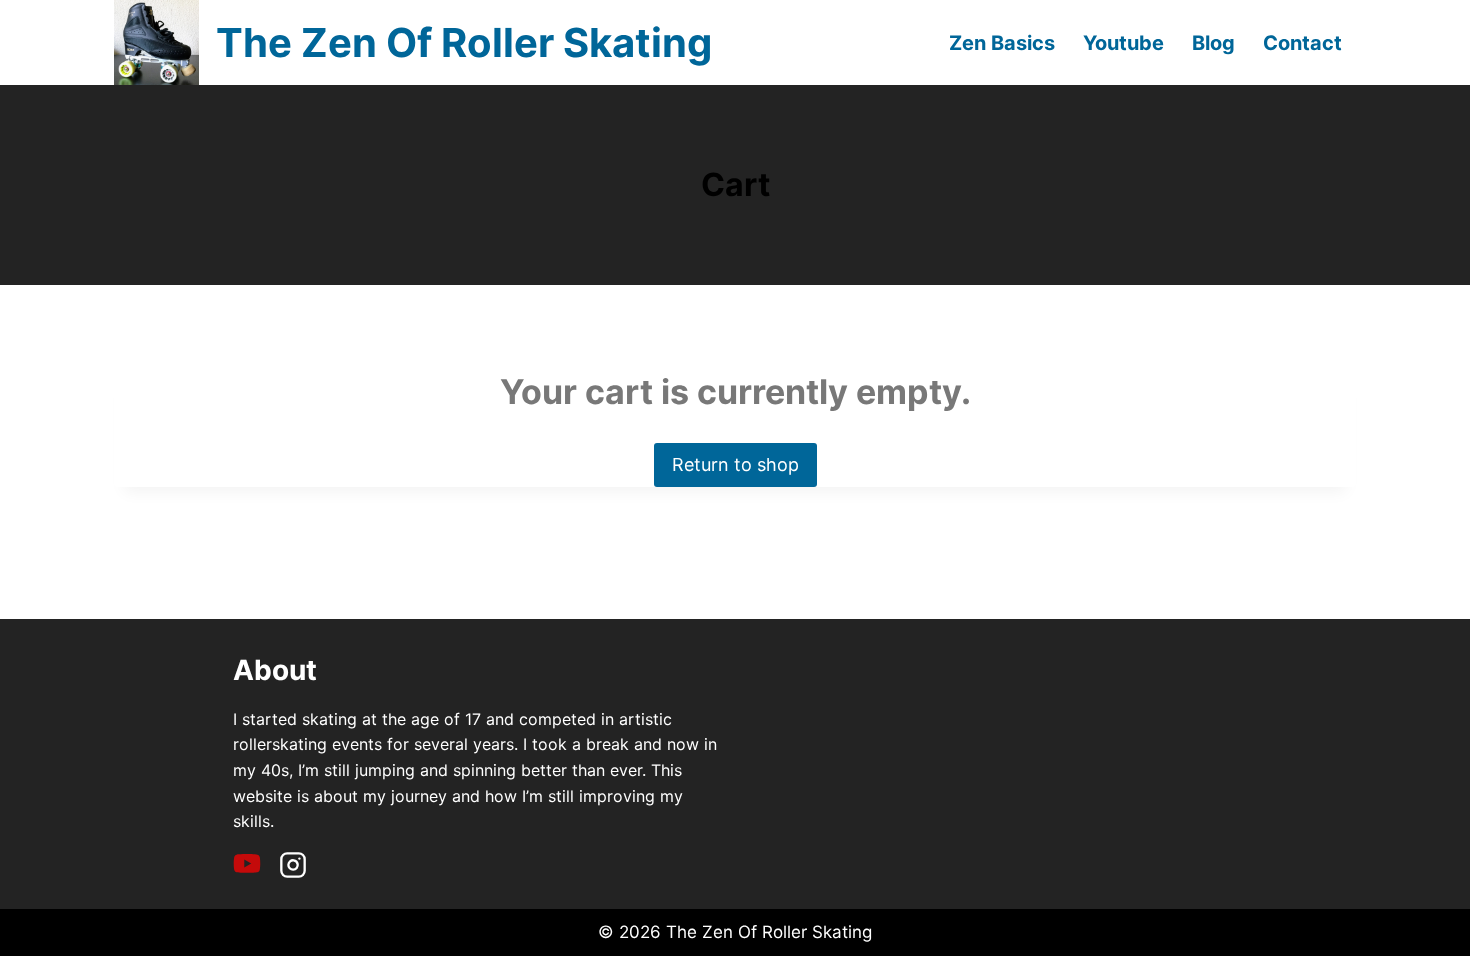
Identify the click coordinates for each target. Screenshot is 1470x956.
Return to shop (735, 464)
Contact (1302, 43)
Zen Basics (1002, 43)
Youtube (1123, 43)
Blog (1213, 43)
